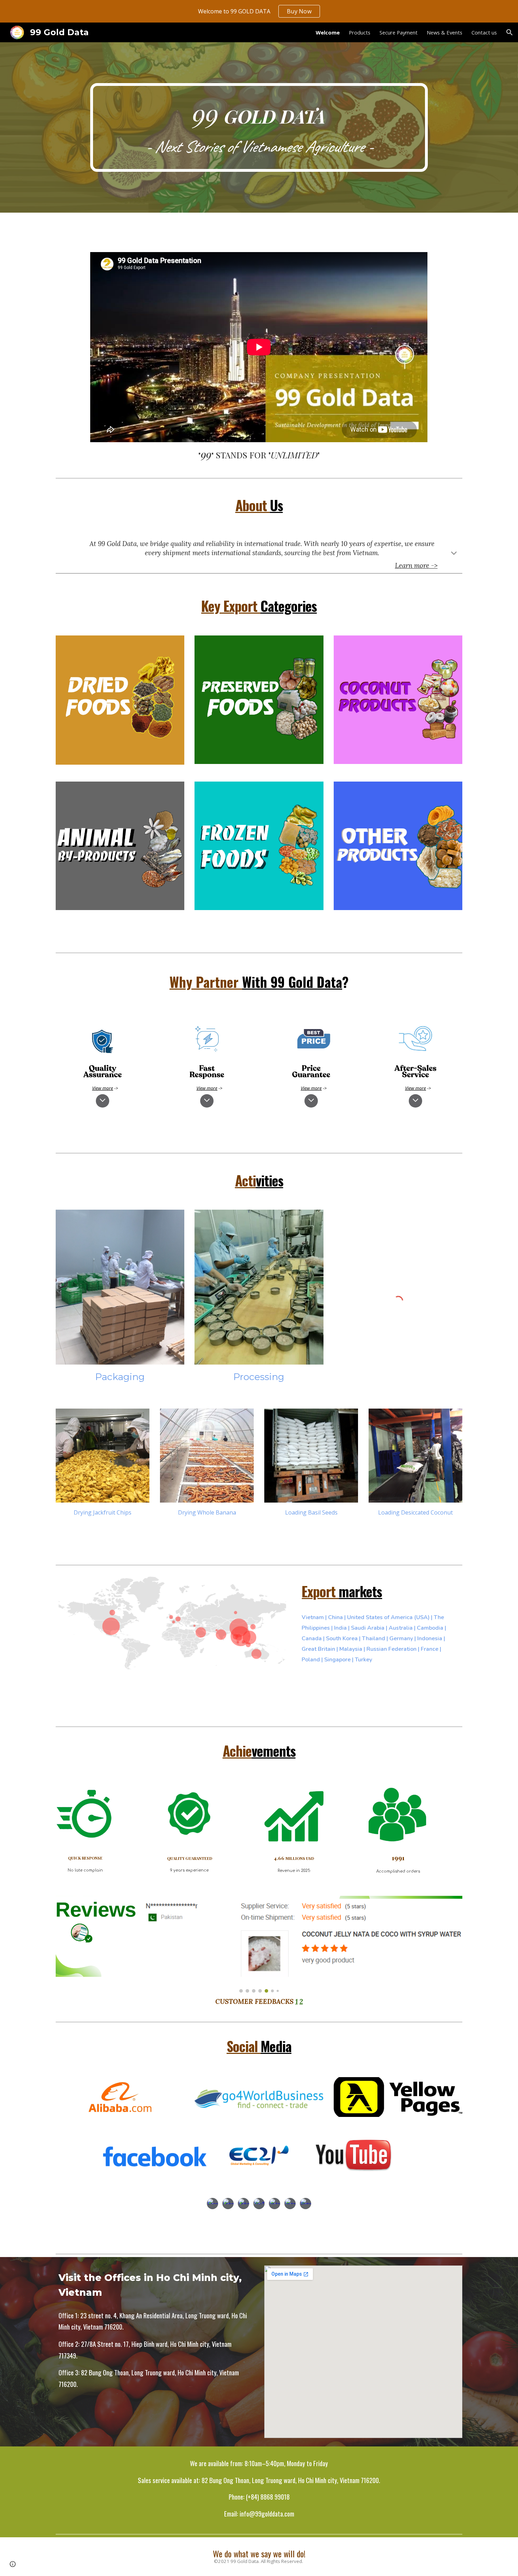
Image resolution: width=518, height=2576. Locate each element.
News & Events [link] (445, 32)
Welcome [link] (328, 32)
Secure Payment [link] (399, 32)
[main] (259, 127)
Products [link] (360, 32)
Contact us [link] (484, 32)
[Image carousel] (259, 1944)
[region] (259, 11)
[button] (510, 32)
